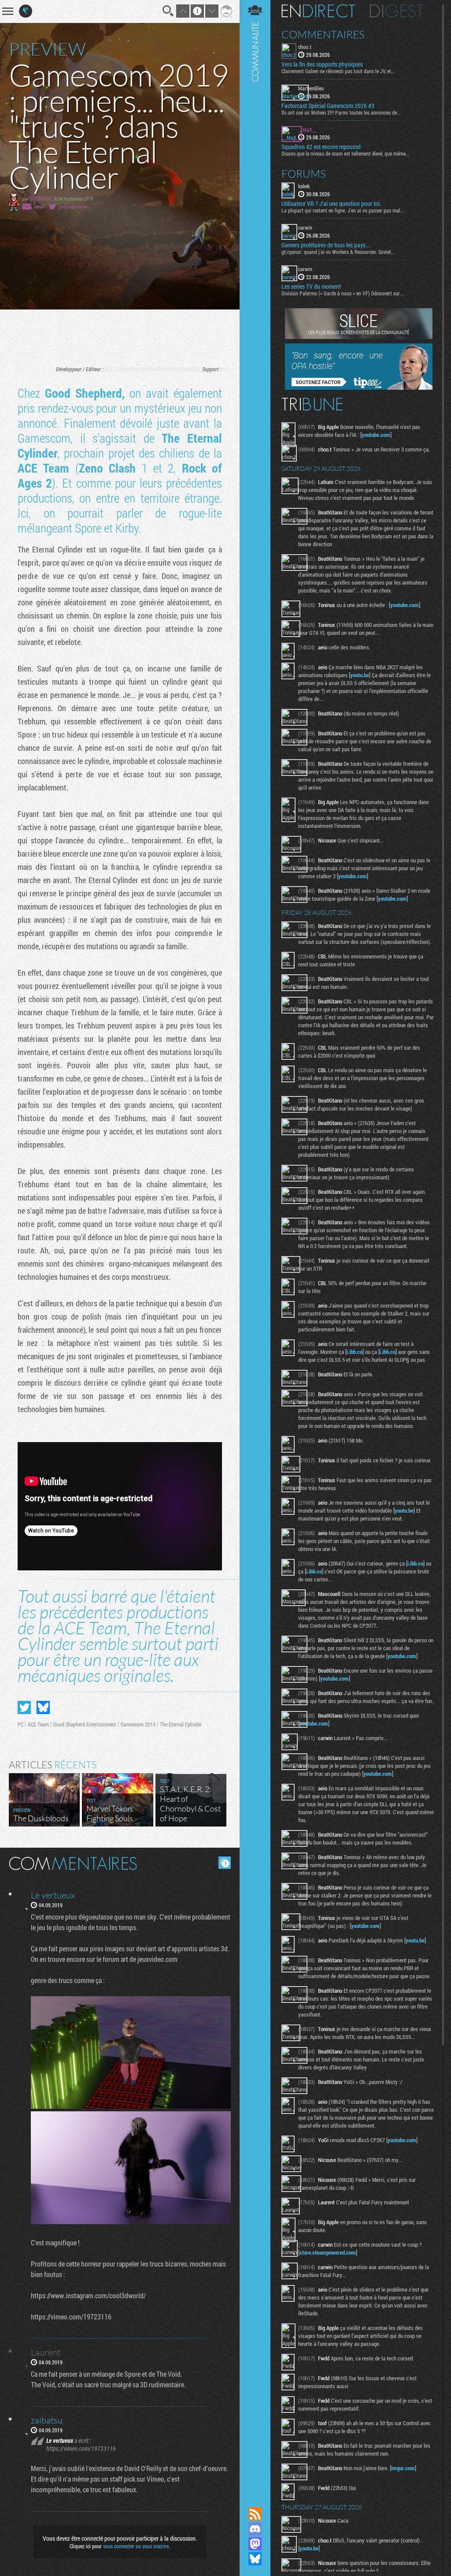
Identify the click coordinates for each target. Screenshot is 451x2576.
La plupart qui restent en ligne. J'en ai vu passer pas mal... (343, 210)
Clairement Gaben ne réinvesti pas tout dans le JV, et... (338, 71)
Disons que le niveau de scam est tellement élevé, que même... (346, 153)
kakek (304, 186)
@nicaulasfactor (73, 207)
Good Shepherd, (85, 393)
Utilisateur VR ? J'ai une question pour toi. (331, 204)
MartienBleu (311, 88)
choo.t (305, 47)
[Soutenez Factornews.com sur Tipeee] (359, 388)
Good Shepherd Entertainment (163, 369)
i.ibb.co (355, 1352)
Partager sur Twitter (24, 1707)
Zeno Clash (107, 468)
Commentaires (323, 34)
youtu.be (360, 675)
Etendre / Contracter (255, 2499)
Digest (397, 11)
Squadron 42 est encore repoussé (321, 147)
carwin (305, 227)
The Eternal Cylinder (181, 1724)
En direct (318, 11)
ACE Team (115, 369)
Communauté (255, 1245)
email (39, 207)
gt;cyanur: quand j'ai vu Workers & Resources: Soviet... (338, 252)
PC (226, 369)
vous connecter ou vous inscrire (136, 2546)
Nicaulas (41, 198)
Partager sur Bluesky (43, 1707)
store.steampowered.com (328, 2252)
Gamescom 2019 (138, 1724)
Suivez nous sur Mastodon (255, 2544)
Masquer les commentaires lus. (225, 1863)
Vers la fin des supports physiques (322, 64)
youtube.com (376, 435)
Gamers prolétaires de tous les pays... (325, 245)
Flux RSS (255, 2514)
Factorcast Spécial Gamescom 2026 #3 (328, 106)
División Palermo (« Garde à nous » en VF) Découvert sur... (343, 293)
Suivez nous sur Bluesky (255, 2559)
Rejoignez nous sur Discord (255, 2529)
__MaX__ (307, 130)
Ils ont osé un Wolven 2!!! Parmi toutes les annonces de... (341, 112)
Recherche (168, 11)
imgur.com (403, 2468)
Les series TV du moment (311, 287)
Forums (304, 174)
